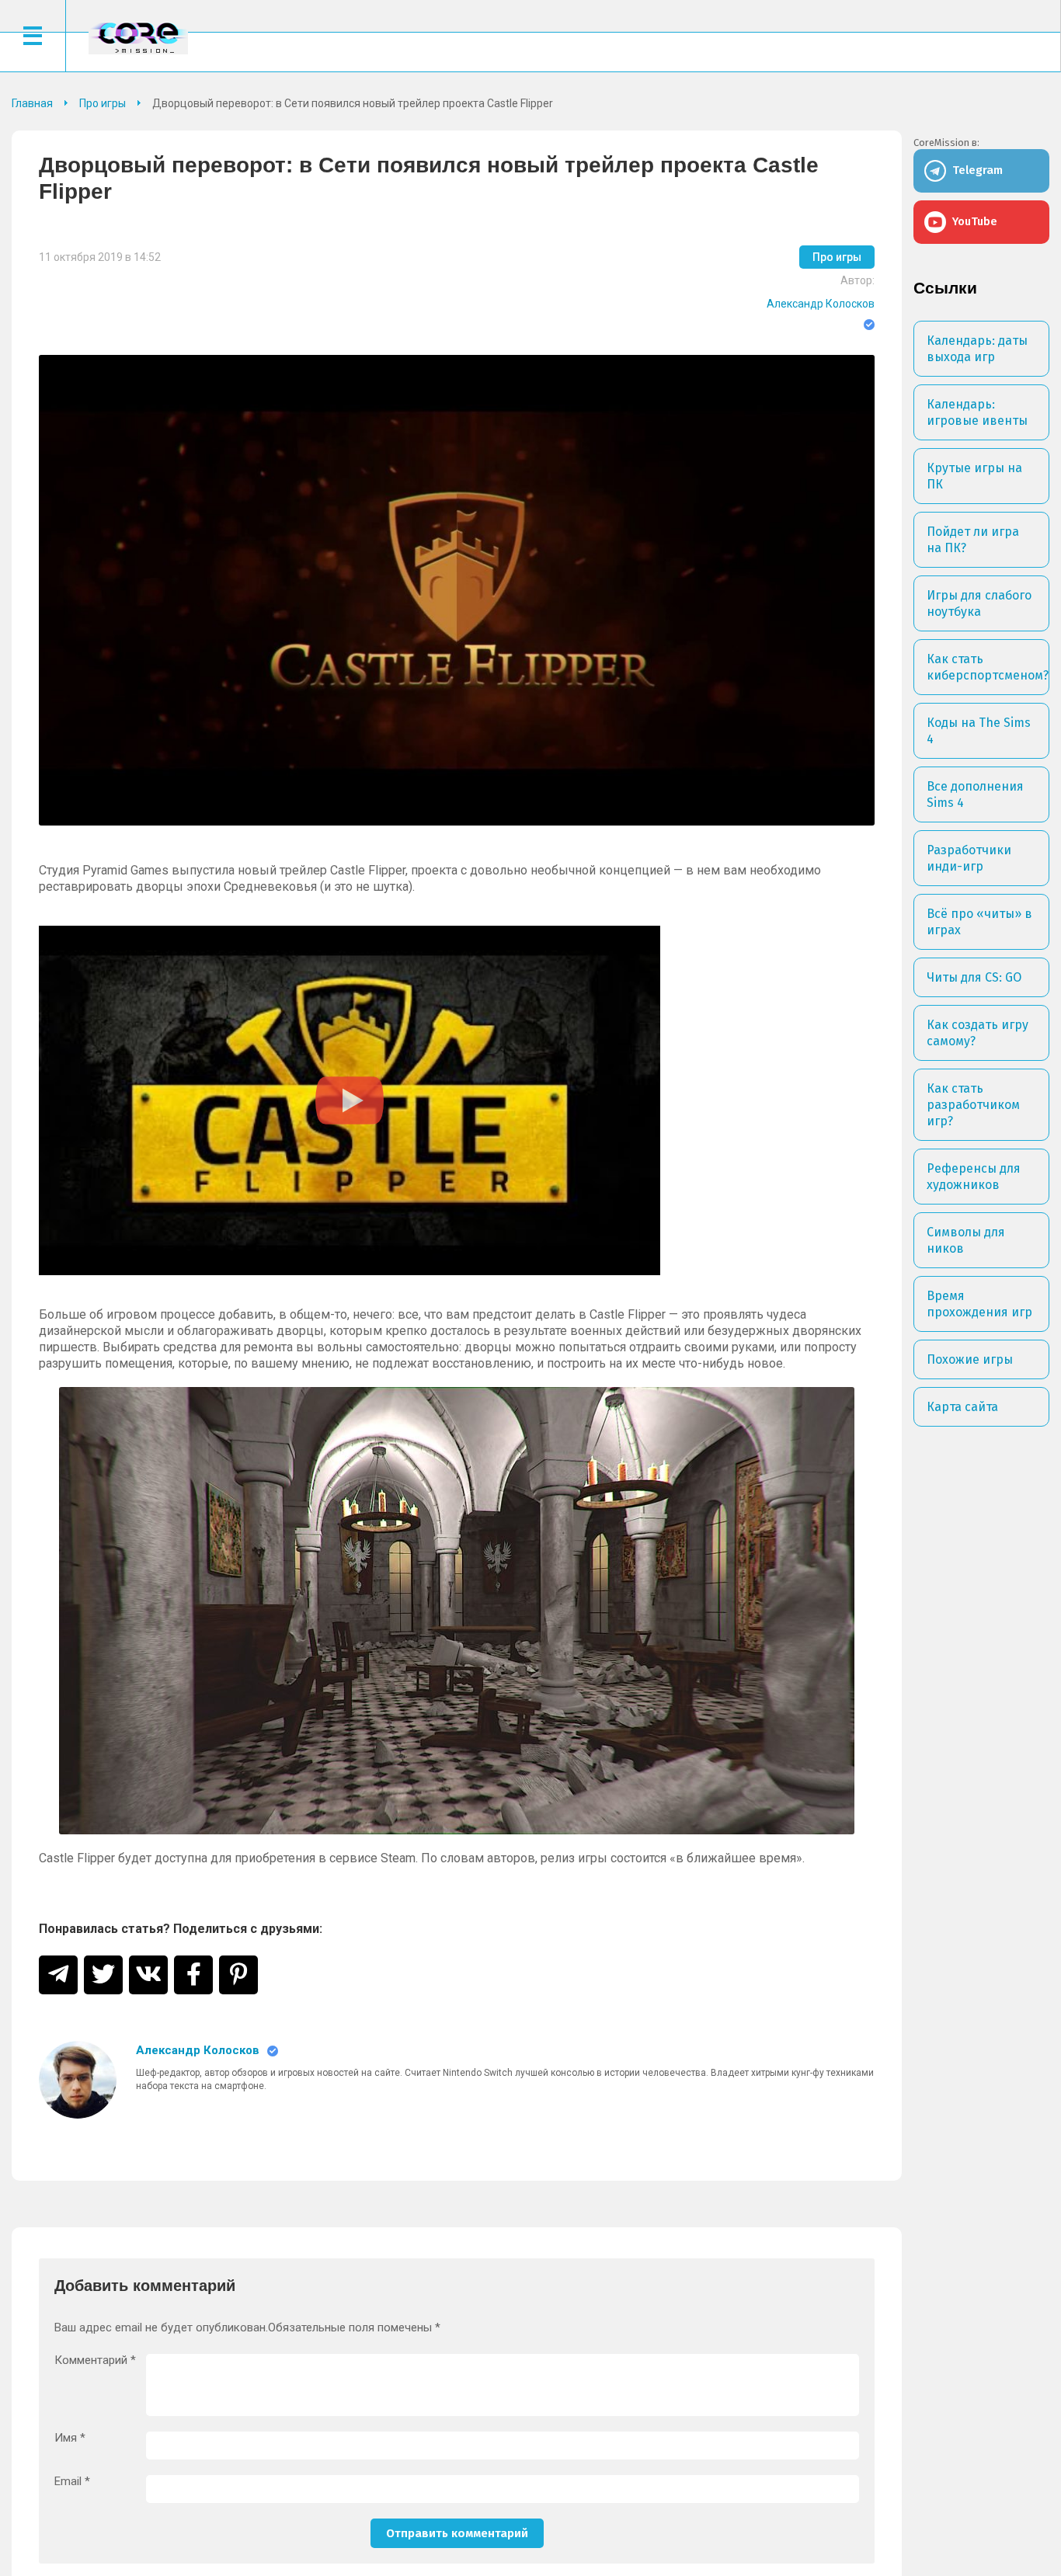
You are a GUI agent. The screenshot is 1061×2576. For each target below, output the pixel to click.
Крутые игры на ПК (974, 476)
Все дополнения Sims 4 (975, 794)
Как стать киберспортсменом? (988, 667)
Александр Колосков (821, 304)
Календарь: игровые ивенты (977, 412)
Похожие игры (970, 1359)
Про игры (837, 257)
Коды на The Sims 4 (979, 731)
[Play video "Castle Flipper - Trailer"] (350, 1100)
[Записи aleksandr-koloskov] (78, 2080)
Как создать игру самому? (978, 1033)
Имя (70, 2438)
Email (72, 2482)
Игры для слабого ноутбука (979, 603)
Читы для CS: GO (974, 977)
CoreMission (138, 38)
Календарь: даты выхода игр (977, 349)
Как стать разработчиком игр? (973, 1105)
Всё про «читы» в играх (979, 922)
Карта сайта (962, 1407)
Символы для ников (966, 1240)
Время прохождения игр (979, 1304)
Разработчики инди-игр (969, 858)
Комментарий (95, 2360)
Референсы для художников (974, 1177)
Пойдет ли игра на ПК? (973, 540)
